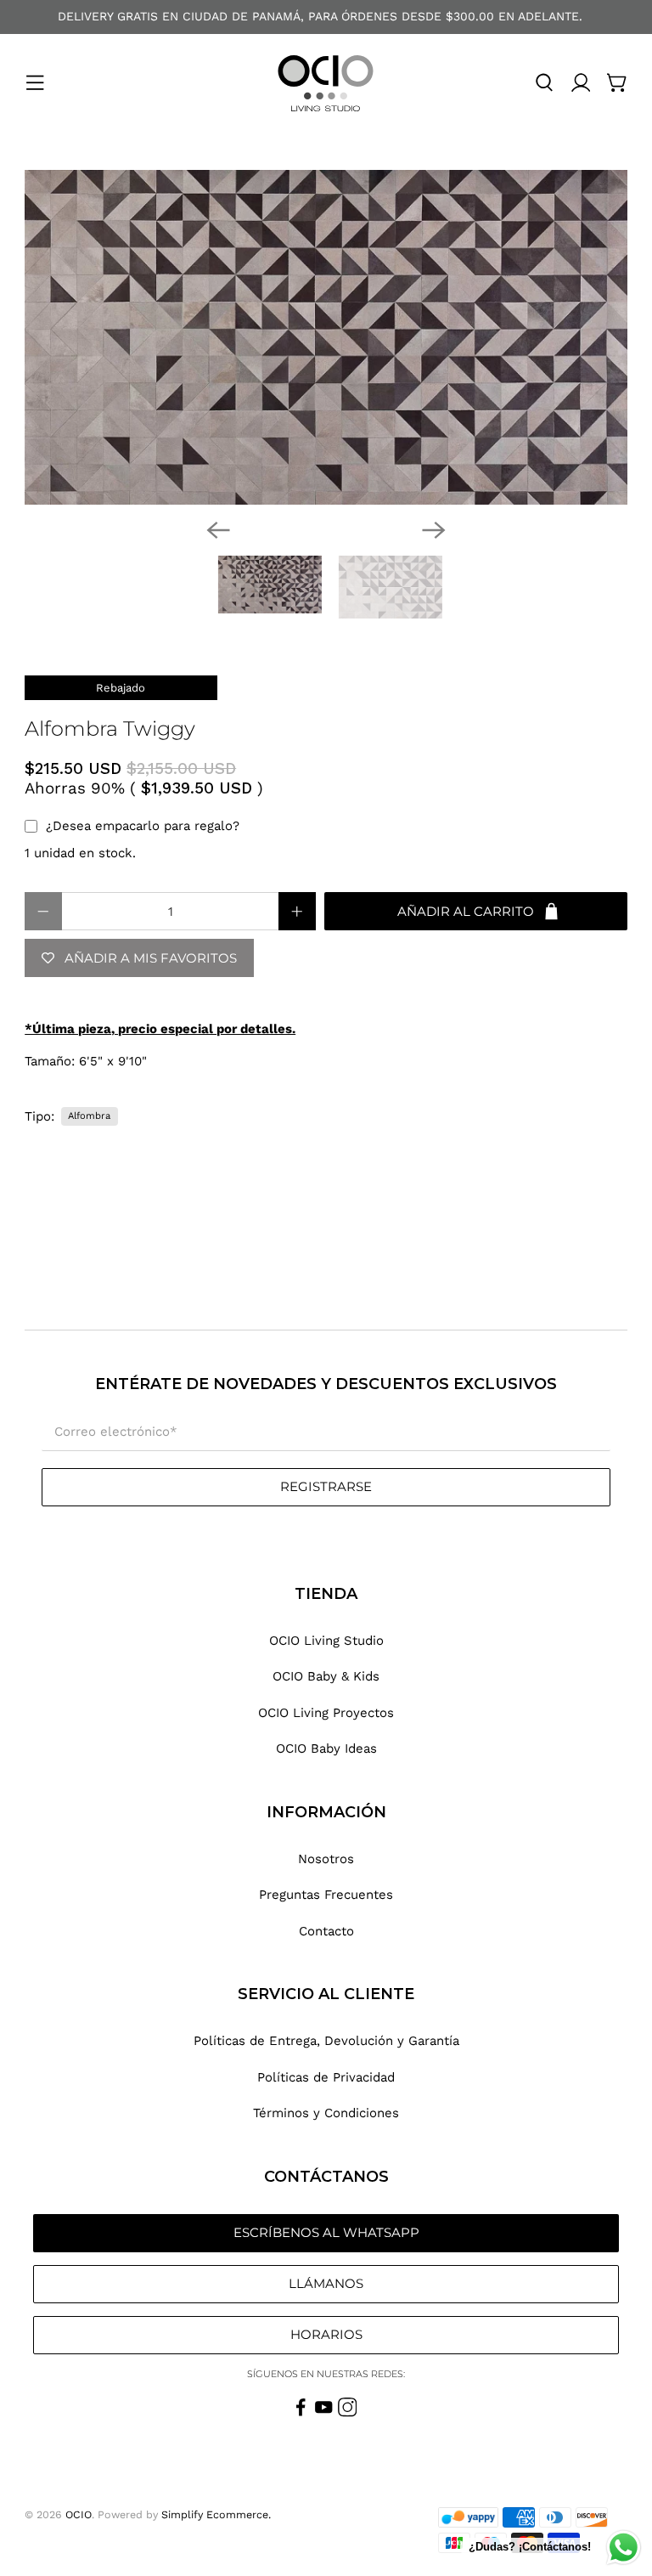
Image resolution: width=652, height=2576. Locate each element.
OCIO (79, 2514)
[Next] (434, 530)
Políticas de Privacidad (326, 2077)
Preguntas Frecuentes (326, 1895)
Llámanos (326, 2283)
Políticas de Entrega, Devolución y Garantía (326, 2041)
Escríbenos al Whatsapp (326, 2232)
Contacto (326, 1931)
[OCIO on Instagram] (348, 2413)
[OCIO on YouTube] (324, 2413)
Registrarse (326, 1486)
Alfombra (89, 1116)
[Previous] (218, 530)
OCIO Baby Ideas (326, 1748)
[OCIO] (326, 83)
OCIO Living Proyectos (326, 1713)
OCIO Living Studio (326, 1641)
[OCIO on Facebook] (301, 2413)
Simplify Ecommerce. (216, 2514)
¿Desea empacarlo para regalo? (143, 826)
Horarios (326, 2334)
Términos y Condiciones (326, 2113)
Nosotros (326, 1859)
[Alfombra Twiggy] (326, 337)
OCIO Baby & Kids (326, 1676)
